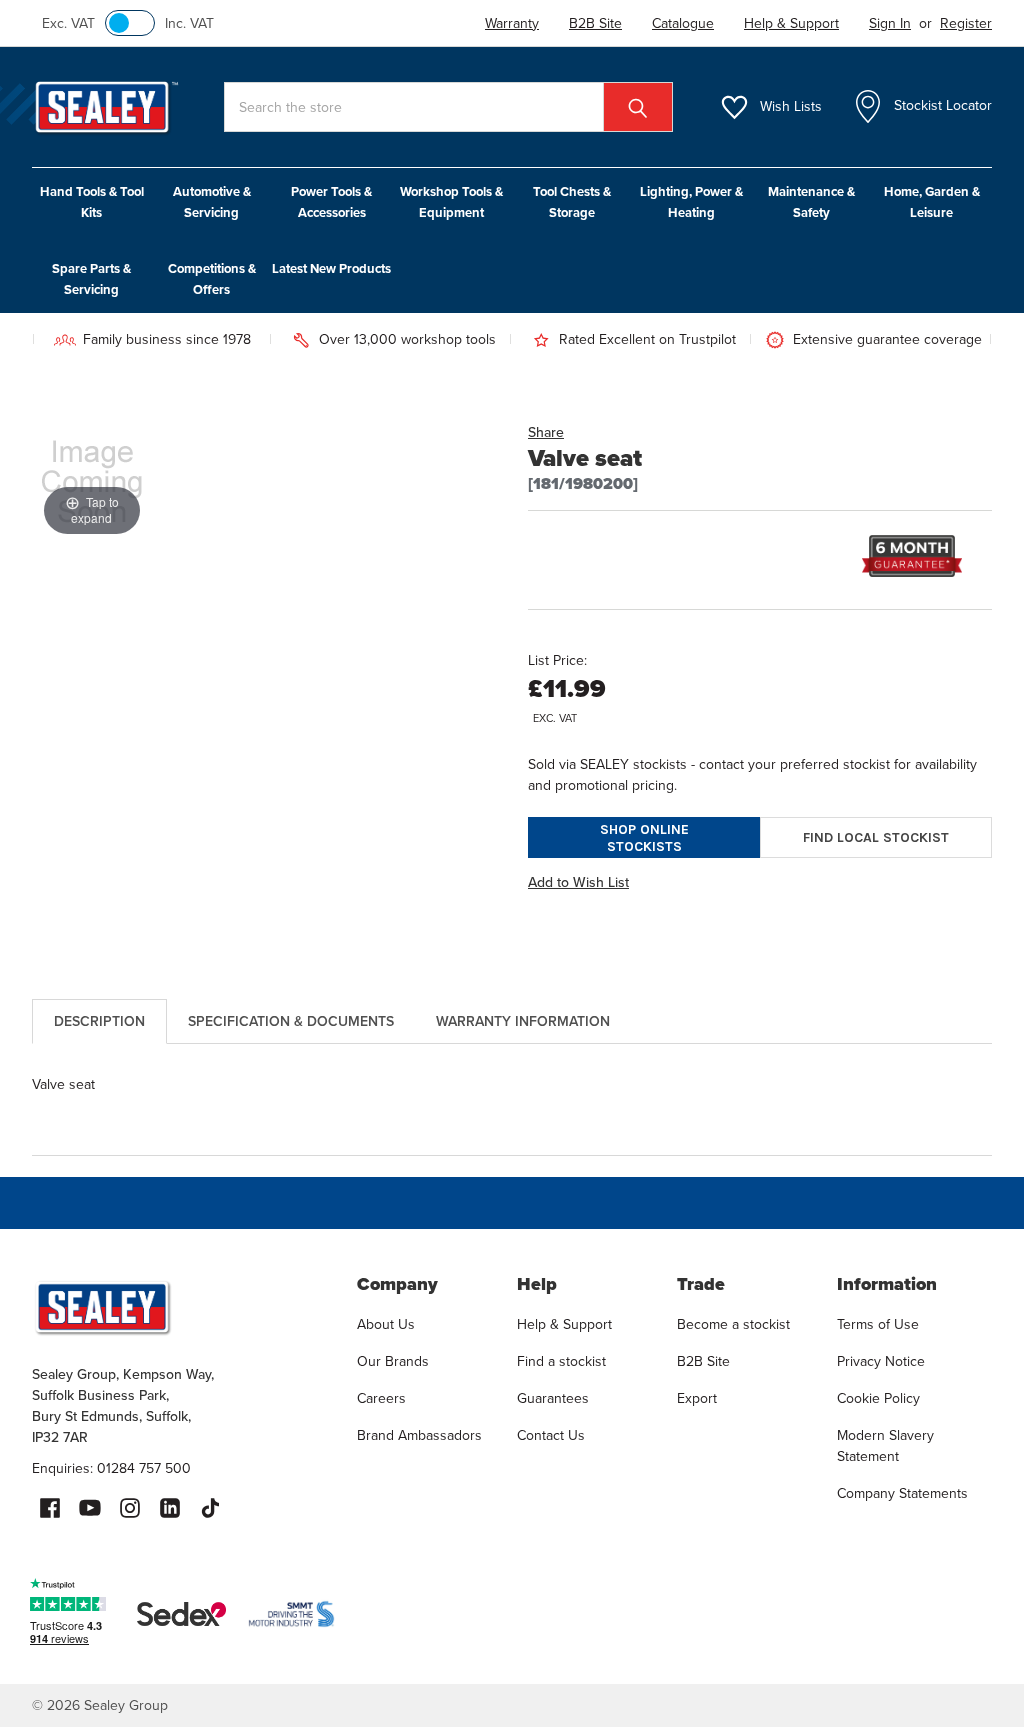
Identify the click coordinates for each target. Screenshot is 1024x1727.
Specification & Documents (291, 1021)
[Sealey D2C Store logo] (181, 1307)
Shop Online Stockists (644, 838)
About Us (386, 1324)
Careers (381, 1398)
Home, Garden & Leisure (932, 202)
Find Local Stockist (876, 837)
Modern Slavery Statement (885, 1446)
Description (99, 1021)
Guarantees (553, 1398)
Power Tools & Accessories (331, 202)
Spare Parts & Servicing (91, 279)
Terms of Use (878, 1324)
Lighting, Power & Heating (691, 202)
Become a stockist (733, 1324)
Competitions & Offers (212, 279)
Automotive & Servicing (212, 202)
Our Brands (393, 1361)
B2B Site (703, 1361)
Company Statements (902, 1493)
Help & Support (564, 1324)
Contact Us (551, 1435)
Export (697, 1398)
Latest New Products (331, 268)
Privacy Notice (881, 1361)
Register (966, 23)
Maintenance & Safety (811, 202)
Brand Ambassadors (419, 1435)
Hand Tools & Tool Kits (92, 202)
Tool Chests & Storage (572, 202)
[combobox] (448, 107)
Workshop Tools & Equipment (451, 202)
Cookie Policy (878, 1398)
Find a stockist (561, 1361)
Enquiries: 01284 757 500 (111, 1468)
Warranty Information (523, 1021)
